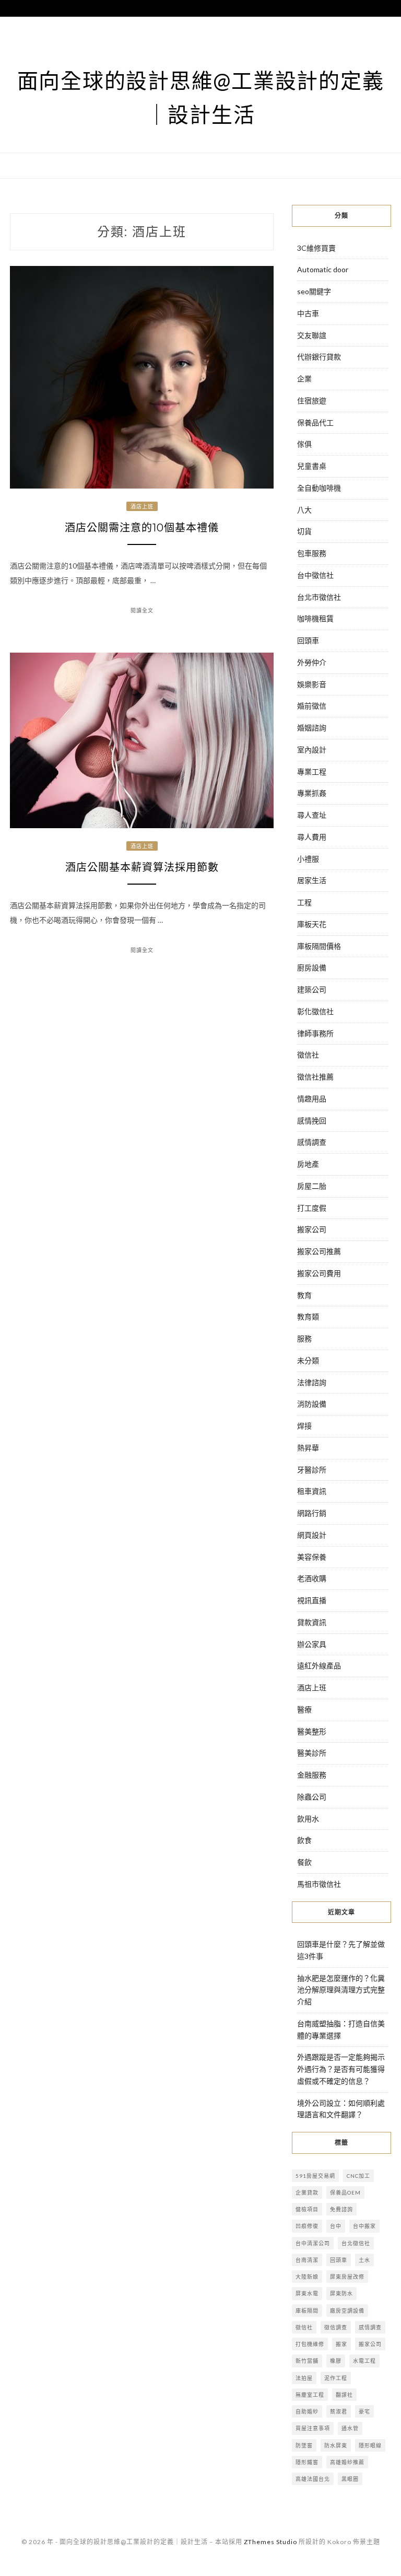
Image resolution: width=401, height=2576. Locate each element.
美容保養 (312, 1557)
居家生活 (312, 880)
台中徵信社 (315, 575)
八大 (304, 510)
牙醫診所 (312, 1470)
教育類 (308, 1316)
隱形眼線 (370, 2445)
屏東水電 (307, 2293)
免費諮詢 (341, 2209)
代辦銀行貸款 (319, 357)
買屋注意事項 (313, 2428)
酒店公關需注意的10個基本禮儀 (142, 528)
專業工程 (312, 771)
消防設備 (312, 1404)
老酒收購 (312, 1578)
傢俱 (304, 444)
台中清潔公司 (313, 2243)
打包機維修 (310, 2344)
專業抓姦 (312, 793)
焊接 (304, 1426)
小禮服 (308, 859)
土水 (364, 2260)
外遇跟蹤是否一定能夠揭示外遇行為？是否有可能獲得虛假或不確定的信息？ (341, 2069)
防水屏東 (336, 2445)
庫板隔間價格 (319, 946)
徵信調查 (336, 2327)
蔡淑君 (339, 2411)
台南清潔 (307, 2260)
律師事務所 (315, 1033)
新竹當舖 (307, 2361)
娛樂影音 (312, 684)
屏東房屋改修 (347, 2277)
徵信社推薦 (315, 1077)
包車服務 (312, 553)
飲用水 (308, 1819)
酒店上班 (142, 506)
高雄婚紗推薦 (347, 2462)
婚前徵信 (312, 706)
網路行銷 (312, 1513)
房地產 (308, 1164)
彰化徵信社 (315, 1011)
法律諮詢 (312, 1382)
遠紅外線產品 (319, 1666)
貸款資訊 (312, 1622)
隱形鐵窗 (307, 2462)
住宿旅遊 (312, 401)
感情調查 (312, 1142)
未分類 (308, 1360)
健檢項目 (307, 2209)
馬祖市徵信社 (319, 1884)
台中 (336, 2226)
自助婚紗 (307, 2411)
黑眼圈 (350, 2479)
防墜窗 (304, 2445)
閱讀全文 (142, 610)
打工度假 (312, 1208)
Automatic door (323, 269)
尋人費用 (312, 837)
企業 (304, 379)
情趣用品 (312, 1099)
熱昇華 (308, 1448)
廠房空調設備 (347, 2311)
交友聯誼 (312, 335)
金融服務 (312, 1775)
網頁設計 (312, 1535)
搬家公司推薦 (319, 1251)
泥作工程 (336, 2378)
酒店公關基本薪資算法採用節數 (142, 867)
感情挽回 (312, 1121)
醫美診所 (312, 1753)
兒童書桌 (312, 466)
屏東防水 (341, 2293)
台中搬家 (364, 2226)
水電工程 (364, 2361)
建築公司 (312, 989)
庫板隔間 (307, 2311)
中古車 (308, 313)
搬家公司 (312, 1229)
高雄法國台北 (313, 2479)
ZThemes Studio (270, 2542)
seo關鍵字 (314, 291)
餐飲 (304, 1862)
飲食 (304, 1840)
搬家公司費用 (319, 1273)
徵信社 (308, 1055)
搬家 (341, 2344)
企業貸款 (307, 2192)
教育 (304, 1295)
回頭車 (308, 640)
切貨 (304, 531)
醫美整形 (312, 1731)
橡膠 (336, 2361)
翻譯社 (344, 2395)
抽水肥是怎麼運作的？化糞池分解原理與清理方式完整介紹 (341, 1990)
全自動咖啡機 (319, 488)
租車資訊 (312, 1491)
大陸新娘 (307, 2277)
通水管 (350, 2428)
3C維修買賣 (316, 248)
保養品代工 (315, 422)
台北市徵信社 (319, 597)
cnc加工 (358, 2176)
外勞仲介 (312, 662)
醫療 (304, 1709)
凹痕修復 (307, 2226)
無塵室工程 (310, 2395)
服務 (304, 1338)
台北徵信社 (356, 2243)
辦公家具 (312, 1644)
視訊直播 (312, 1600)
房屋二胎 (312, 1186)
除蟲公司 (312, 1797)
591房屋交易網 (315, 2176)
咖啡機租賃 (315, 618)
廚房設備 (312, 967)
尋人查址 (312, 815)
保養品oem (345, 2192)
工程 (304, 902)
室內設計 (312, 750)
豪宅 (364, 2411)
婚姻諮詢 (312, 728)
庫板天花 (312, 924)
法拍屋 (304, 2378)
